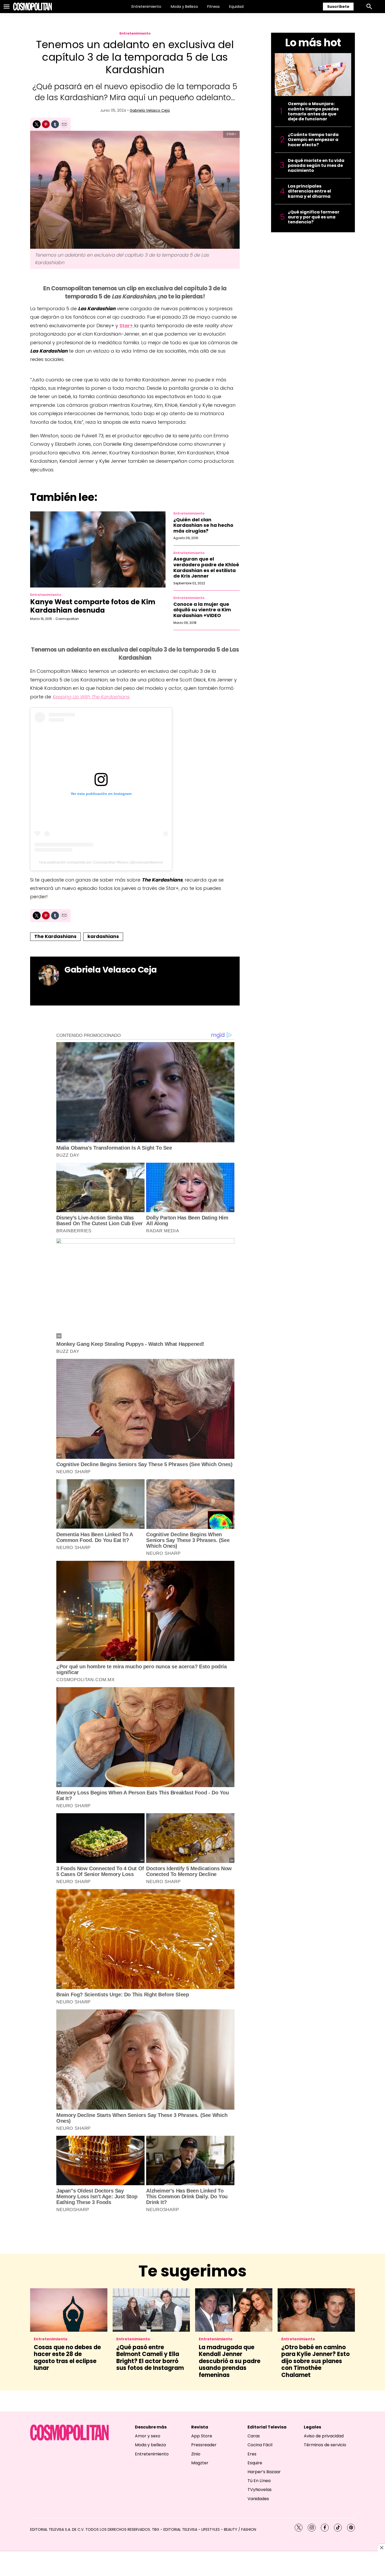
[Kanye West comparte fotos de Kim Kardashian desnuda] (98, 549)
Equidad (236, 7)
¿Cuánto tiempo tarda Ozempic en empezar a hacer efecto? (313, 140)
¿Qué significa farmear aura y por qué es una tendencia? (314, 217)
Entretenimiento (146, 7)
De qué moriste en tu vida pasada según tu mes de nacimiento (316, 166)
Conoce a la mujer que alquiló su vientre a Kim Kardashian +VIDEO (202, 610)
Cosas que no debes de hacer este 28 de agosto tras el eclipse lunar (67, 2358)
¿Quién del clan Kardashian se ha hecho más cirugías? (203, 525)
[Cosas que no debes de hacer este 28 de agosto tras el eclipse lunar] (69, 2310)
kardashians (103, 936)
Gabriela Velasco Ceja (150, 110)
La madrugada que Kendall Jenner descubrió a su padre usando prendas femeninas (230, 2361)
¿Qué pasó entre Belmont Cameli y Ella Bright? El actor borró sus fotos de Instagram (150, 2358)
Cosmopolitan (67, 619)
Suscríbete (338, 7)
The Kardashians (55, 936)
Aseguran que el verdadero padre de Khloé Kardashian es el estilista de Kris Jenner (206, 567)
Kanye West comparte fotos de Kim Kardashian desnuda (93, 606)
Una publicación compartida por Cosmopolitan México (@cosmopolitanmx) (101, 862)
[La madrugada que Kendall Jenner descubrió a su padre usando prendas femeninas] (234, 2310)
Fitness (213, 7)
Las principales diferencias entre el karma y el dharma (309, 191)
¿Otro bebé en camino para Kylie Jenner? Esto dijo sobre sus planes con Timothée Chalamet (315, 2361)
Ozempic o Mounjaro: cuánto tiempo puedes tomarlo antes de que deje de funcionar (313, 111)
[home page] (32, 7)
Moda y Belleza (184, 7)
